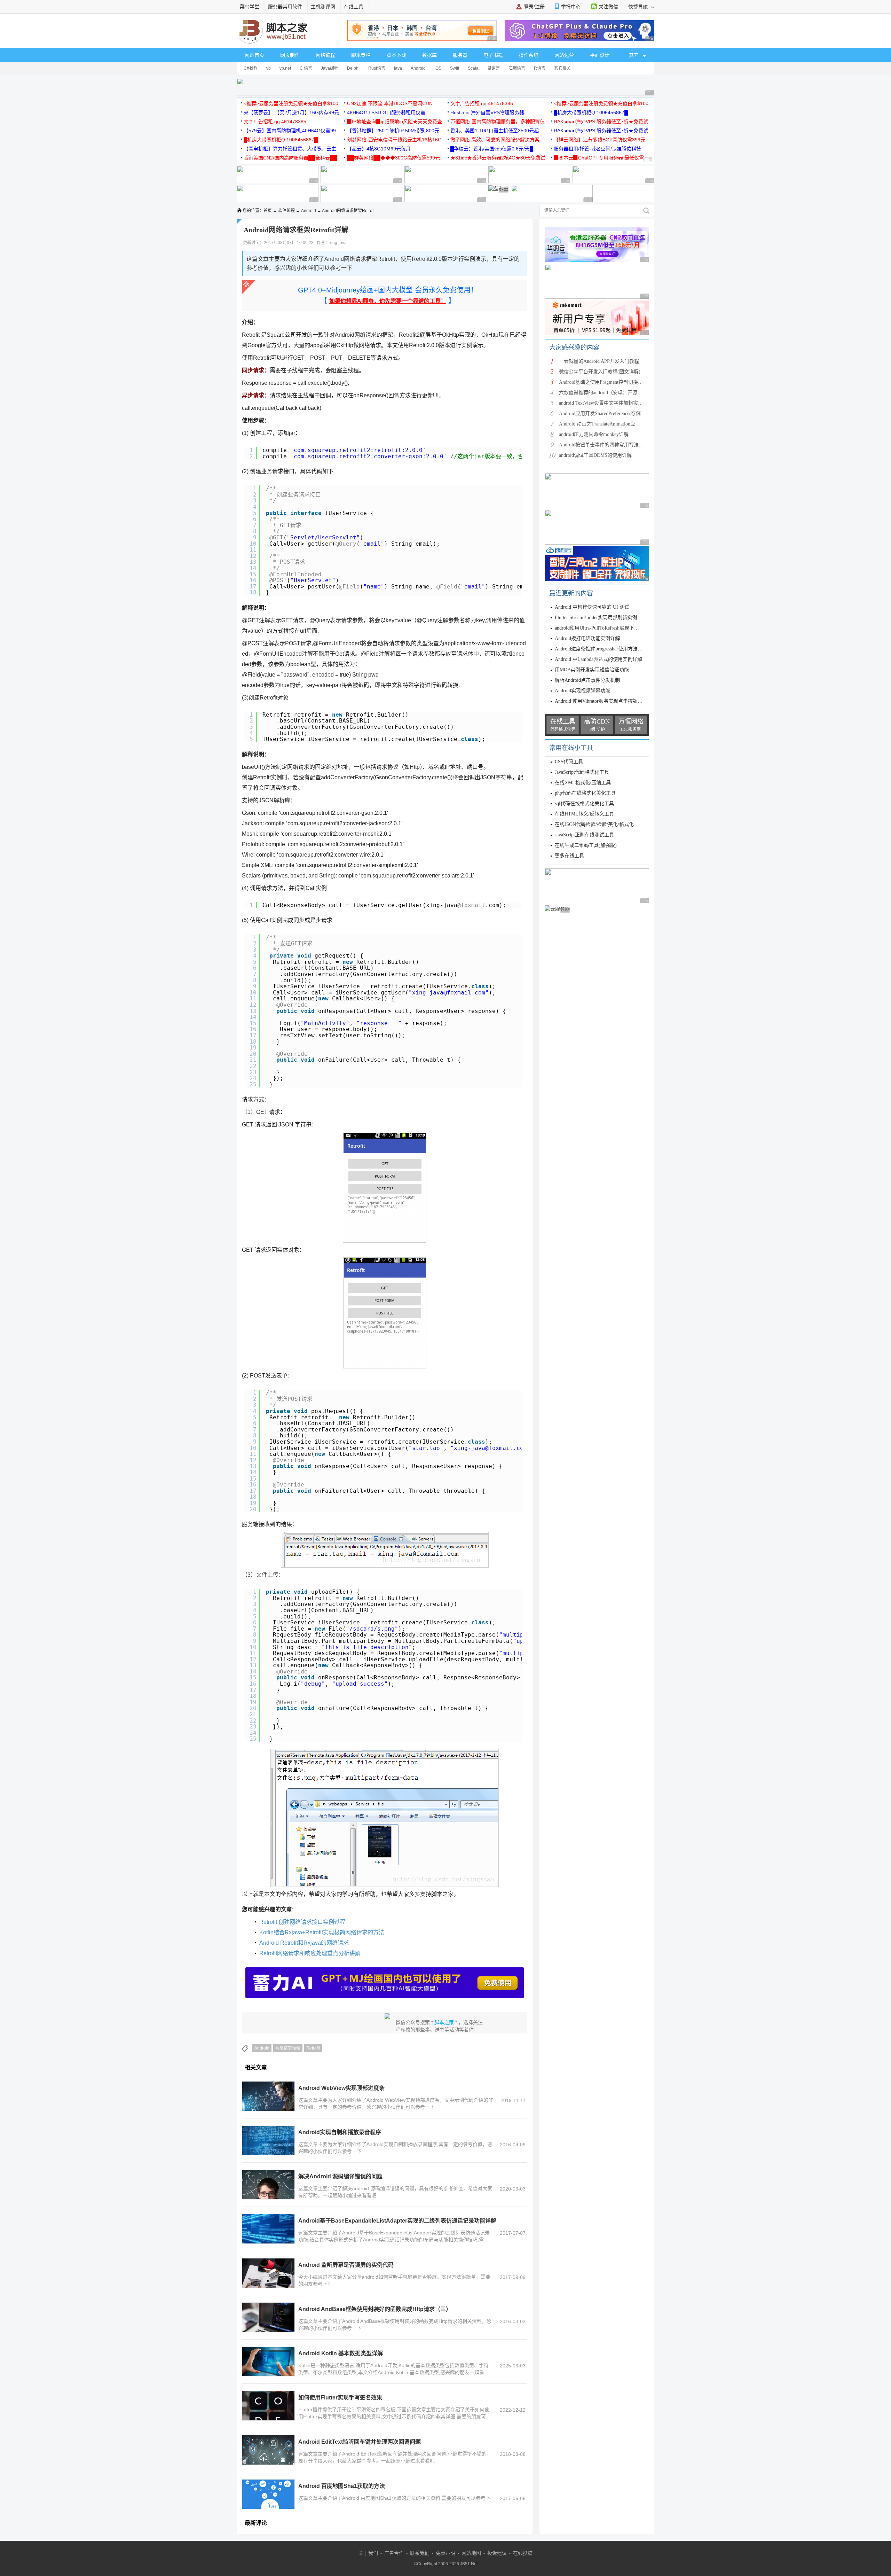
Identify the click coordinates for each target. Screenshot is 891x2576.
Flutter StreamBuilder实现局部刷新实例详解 (601, 618)
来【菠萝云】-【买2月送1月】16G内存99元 (291, 112)
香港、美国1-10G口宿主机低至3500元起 (495, 131)
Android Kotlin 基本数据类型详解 (341, 2353)
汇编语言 (517, 68)
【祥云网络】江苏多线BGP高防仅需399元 (600, 140)
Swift (455, 68)
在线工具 (354, 7)
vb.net (285, 68)
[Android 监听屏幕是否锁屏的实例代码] (268, 2273)
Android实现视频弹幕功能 (582, 691)
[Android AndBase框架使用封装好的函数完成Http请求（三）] (268, 2317)
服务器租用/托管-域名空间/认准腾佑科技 (597, 149)
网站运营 (564, 55)
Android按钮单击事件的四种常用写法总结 (604, 445)
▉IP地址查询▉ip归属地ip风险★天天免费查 (395, 122)
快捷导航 (639, 7)
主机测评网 (323, 7)
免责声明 (445, 2553)
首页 (268, 211)
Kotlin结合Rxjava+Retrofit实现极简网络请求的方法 (322, 1932)
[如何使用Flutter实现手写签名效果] (268, 2406)
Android (418, 68)
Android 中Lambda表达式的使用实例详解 (598, 659)
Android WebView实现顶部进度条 (341, 2088)
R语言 (540, 68)
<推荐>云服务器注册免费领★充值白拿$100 (291, 103)
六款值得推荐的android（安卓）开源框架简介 (608, 393)
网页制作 (290, 55)
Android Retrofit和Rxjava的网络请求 (304, 1943)
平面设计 (600, 55)
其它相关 (562, 68)
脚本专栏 (361, 55)
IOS (438, 68)
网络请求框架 (288, 2048)
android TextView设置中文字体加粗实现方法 (606, 403)
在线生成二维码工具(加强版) (586, 845)
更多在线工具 (569, 856)
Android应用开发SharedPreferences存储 (600, 413)
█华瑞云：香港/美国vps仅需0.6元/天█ (492, 149)
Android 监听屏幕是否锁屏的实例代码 (346, 2265)
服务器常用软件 (285, 7)
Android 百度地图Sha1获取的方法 (342, 2486)
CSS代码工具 (569, 762)
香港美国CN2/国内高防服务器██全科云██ (290, 158)
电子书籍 (493, 55)
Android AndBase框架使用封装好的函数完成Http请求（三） (375, 2309)
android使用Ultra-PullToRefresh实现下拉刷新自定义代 (612, 628)
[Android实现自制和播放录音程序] (268, 2140)
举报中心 (571, 7)
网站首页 (254, 55)
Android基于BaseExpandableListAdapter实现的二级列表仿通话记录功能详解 (397, 2221)
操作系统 (529, 55)
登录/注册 (534, 7)
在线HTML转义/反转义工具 (584, 814)
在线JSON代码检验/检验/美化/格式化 (594, 824)
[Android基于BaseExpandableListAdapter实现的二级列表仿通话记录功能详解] (268, 2229)
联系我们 (420, 2553)
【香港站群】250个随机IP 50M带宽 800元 (393, 131)
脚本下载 (396, 55)
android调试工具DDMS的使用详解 (595, 455)
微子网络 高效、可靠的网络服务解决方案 (495, 140)
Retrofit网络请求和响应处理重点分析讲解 (310, 1953)
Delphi (353, 68)
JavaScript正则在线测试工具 (584, 835)
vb (269, 68)
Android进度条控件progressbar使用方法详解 (601, 649)
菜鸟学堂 (250, 7)
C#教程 (251, 68)
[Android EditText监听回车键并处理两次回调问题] (268, 2450)
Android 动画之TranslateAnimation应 (597, 424)
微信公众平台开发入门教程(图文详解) (600, 372)
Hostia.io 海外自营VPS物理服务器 (487, 112)
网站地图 (471, 2553)
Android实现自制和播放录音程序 (340, 2132)
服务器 (460, 55)
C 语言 (306, 68)
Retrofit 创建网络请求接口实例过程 (302, 1922)
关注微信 (608, 7)
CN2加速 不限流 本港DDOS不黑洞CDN (390, 103)
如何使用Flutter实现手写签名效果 (340, 2398)
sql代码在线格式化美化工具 (584, 803)
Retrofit (313, 2048)
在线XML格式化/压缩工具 (583, 783)
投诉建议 (497, 2553)
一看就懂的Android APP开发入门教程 (599, 361)
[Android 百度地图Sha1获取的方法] (268, 2494)
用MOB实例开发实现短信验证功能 (592, 670)
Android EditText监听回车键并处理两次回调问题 (360, 2442)
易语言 (494, 68)
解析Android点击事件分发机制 (587, 680)
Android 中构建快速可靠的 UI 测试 (592, 607)
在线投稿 (523, 2553)
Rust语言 (377, 68)
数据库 (429, 55)
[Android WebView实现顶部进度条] (268, 2096)
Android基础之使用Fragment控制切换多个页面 (608, 382)
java (398, 68)
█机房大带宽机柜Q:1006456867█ (591, 112)
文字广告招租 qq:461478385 (482, 103)
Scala (473, 68)
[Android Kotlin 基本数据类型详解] (268, 2362)
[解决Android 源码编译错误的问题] (268, 2185)
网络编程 (325, 55)
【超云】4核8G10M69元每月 (379, 149)
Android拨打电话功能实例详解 (587, 638)
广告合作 (394, 2553)
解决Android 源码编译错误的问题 (340, 2176)
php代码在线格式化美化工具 (585, 793)
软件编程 (286, 211)
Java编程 (330, 68)
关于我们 (368, 2553)
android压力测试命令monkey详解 (594, 434)
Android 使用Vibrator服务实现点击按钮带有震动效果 (611, 701)
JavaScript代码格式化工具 (582, 772)
